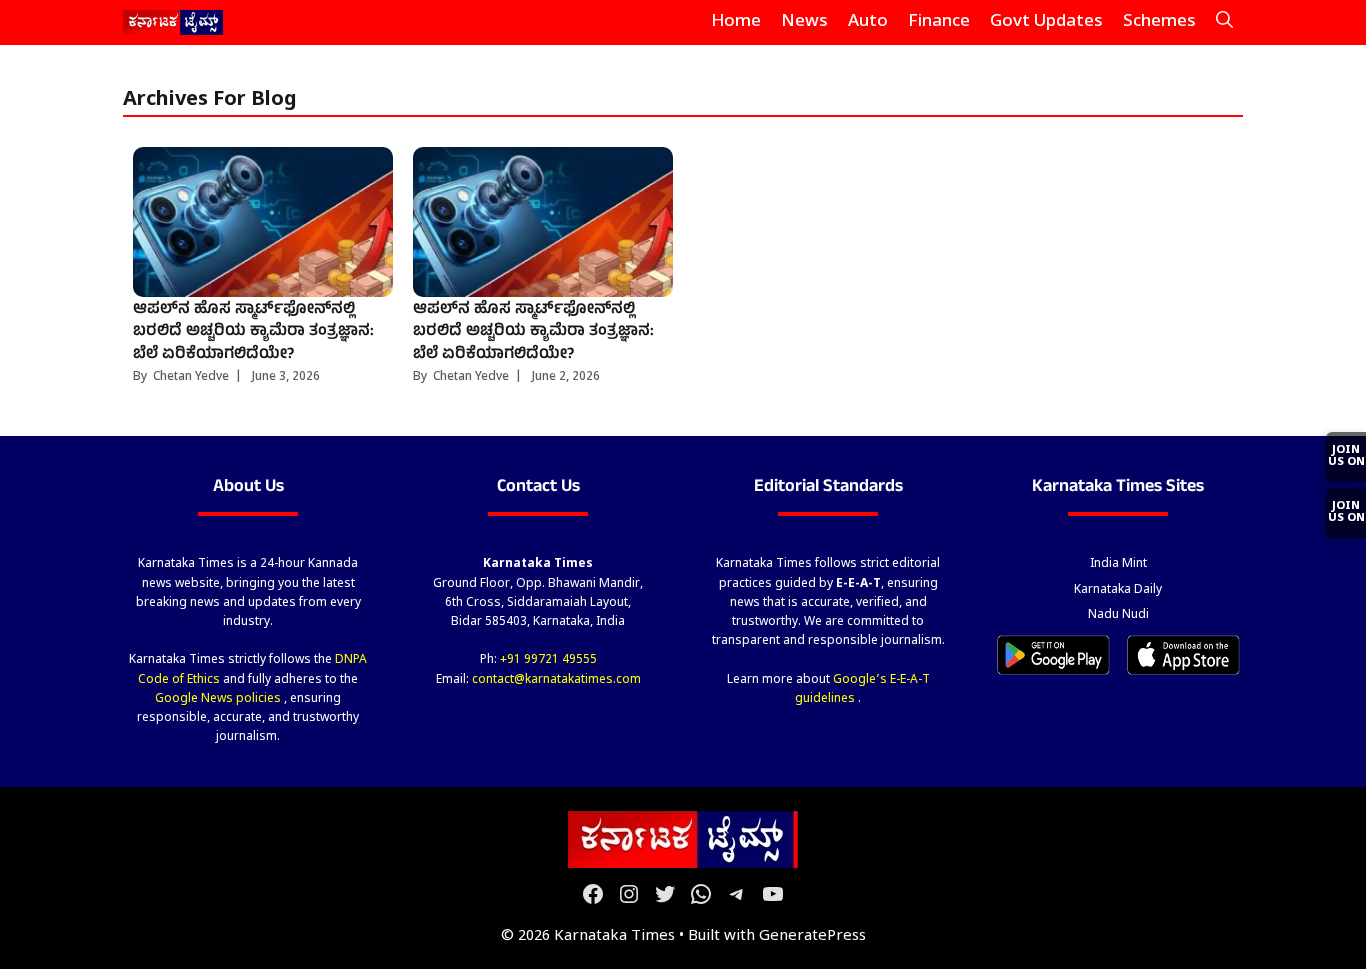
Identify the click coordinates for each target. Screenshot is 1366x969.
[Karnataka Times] (174, 22)
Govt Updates (1046, 22)
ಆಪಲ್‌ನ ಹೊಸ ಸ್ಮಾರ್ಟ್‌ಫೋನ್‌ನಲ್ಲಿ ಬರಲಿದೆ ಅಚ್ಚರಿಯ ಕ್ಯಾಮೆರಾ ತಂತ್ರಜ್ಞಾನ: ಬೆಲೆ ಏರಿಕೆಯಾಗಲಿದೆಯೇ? (253, 332)
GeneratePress (812, 936)
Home (736, 22)
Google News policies (219, 699)
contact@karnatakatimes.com (556, 680)
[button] (1224, 22)
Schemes (1159, 22)
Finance (939, 22)
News (804, 22)
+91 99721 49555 (548, 660)
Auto (868, 22)
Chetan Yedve (191, 377)
